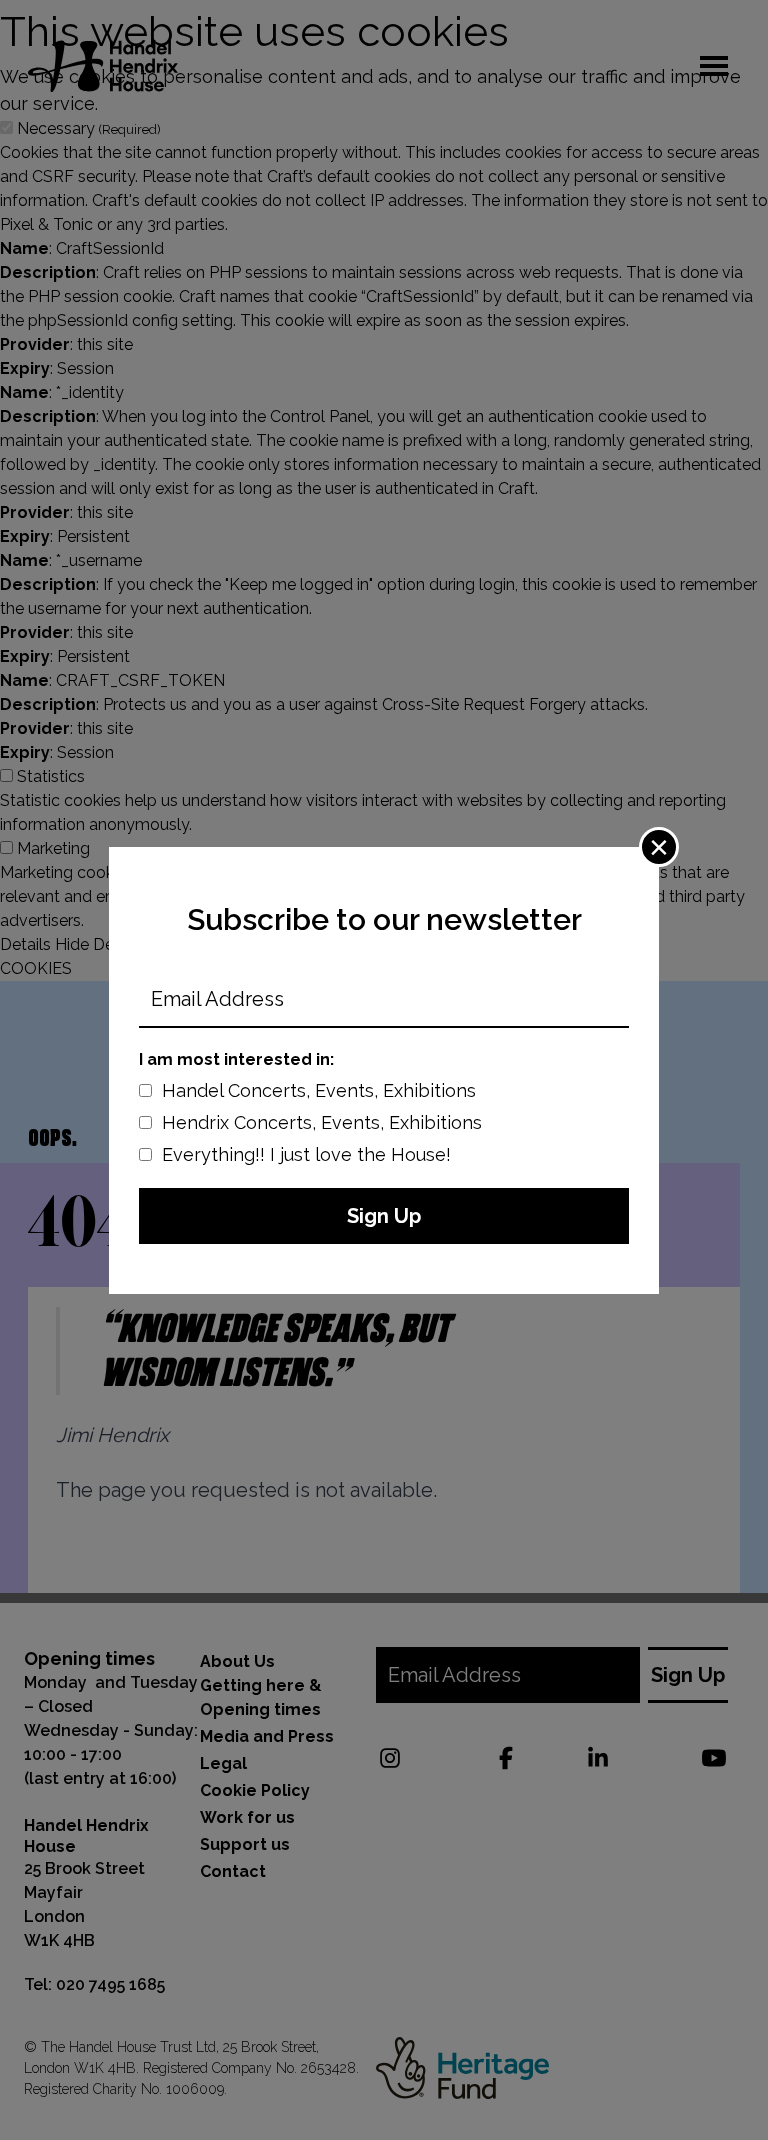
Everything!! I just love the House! (306, 1154)
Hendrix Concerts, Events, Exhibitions (322, 1122)
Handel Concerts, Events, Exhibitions (319, 1090)
